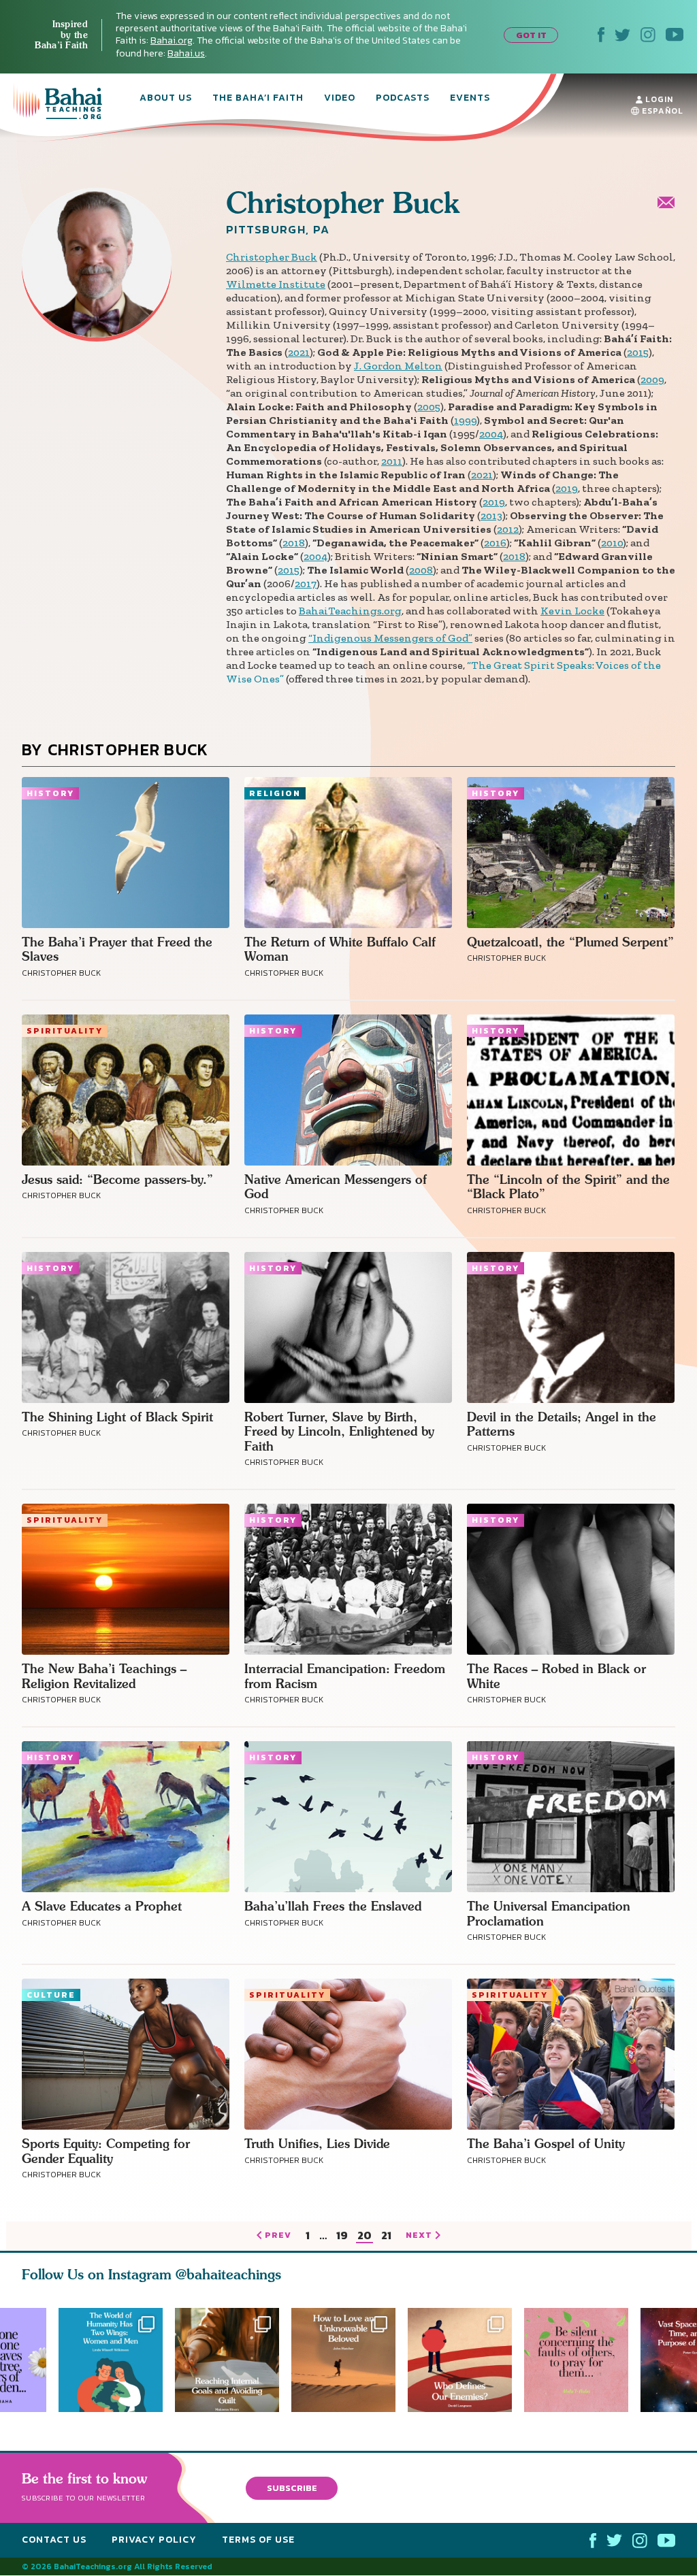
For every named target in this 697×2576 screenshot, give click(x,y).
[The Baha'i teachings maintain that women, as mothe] (111, 2360)
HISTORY (50, 793)
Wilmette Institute (276, 284)
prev (278, 2236)
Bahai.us (186, 53)
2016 (495, 543)
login (658, 99)
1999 (465, 420)
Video (340, 99)
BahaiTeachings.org (350, 611)
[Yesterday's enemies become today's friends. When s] (466, 2360)
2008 (421, 570)
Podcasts (403, 99)
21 (386, 2236)
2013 (491, 515)
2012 (508, 529)
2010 (612, 543)
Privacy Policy (154, 2540)
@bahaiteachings (228, 2274)
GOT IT (531, 35)
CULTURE (51, 1995)
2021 (299, 352)
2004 (491, 434)
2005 (429, 407)
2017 (306, 583)
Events (470, 99)
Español (661, 111)
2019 (567, 488)
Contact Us (54, 2540)
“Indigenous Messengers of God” (390, 638)
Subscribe (292, 2488)
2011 (392, 461)
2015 (638, 352)
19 (342, 2236)
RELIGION (275, 793)
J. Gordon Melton (398, 366)
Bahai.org (172, 40)
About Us (166, 99)
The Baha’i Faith (258, 99)
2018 (294, 543)
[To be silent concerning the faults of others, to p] (582, 2360)
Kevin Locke (572, 611)
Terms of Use (258, 2540)
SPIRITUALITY (65, 1031)
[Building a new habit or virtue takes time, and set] (227, 2360)
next (419, 2236)
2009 (652, 379)
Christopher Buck (272, 257)
